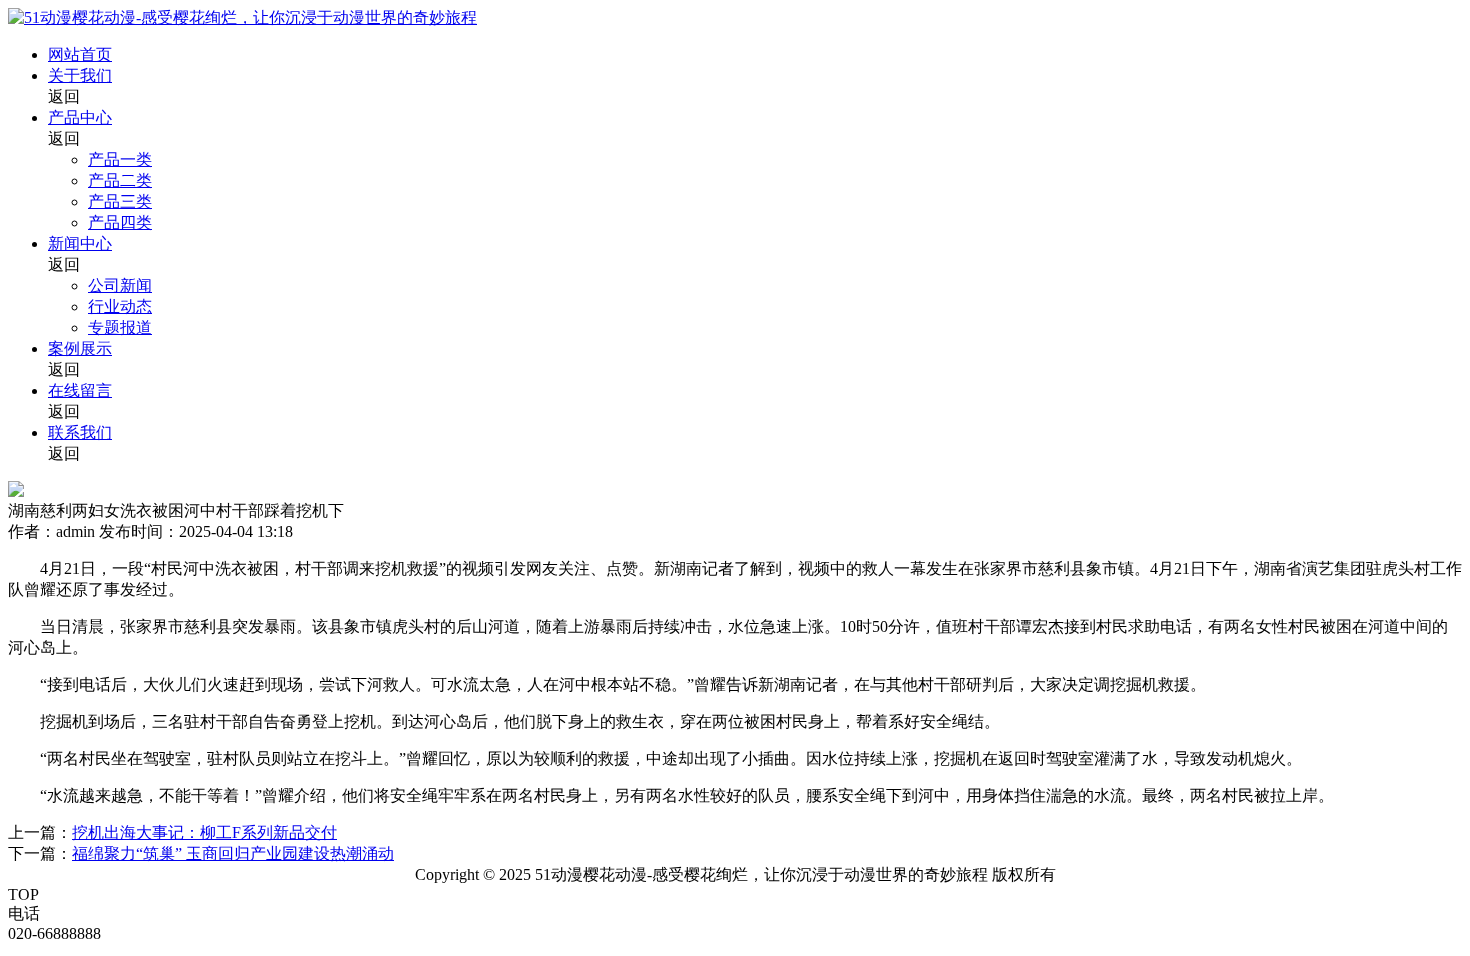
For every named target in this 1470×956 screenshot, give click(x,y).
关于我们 (80, 75)
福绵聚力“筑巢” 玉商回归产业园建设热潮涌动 (233, 853)
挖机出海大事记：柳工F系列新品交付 (204, 832)
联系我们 (80, 432)
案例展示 (80, 348)
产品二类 (120, 180)
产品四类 (120, 222)
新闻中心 (80, 243)
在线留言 (80, 390)
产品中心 (80, 117)
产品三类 (120, 201)
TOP (23, 894)
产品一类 (120, 159)
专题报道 (120, 327)
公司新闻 (120, 285)
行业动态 (120, 306)
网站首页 (80, 54)
